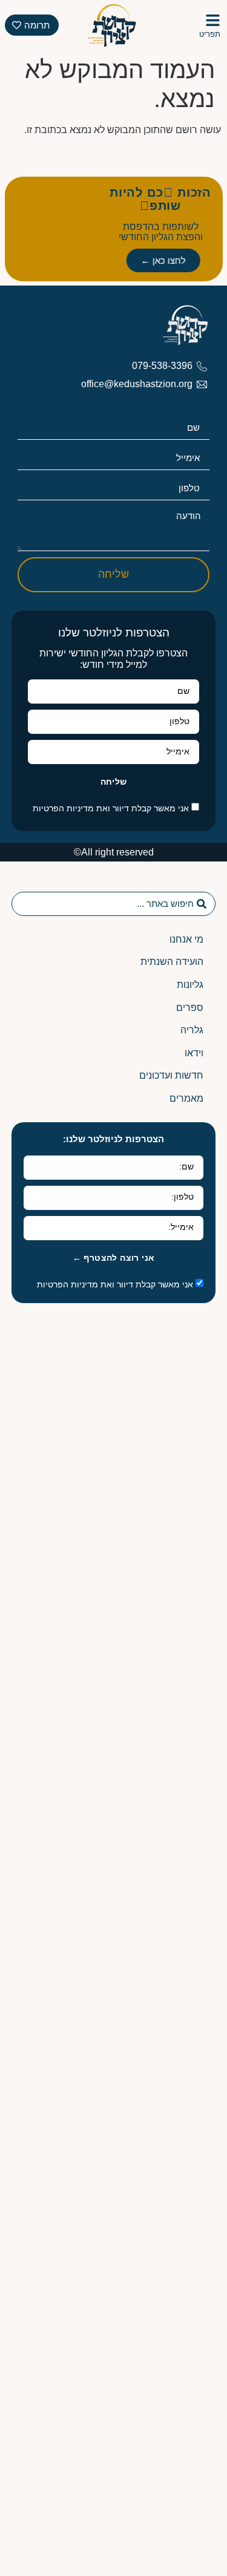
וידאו (194, 1053)
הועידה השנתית (172, 962)
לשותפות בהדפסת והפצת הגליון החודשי (161, 232)
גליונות (190, 985)
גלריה (192, 1030)
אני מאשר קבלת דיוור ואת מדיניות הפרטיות (111, 808)
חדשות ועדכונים (171, 1075)
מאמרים (186, 1098)
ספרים (190, 1008)
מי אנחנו (186, 939)
